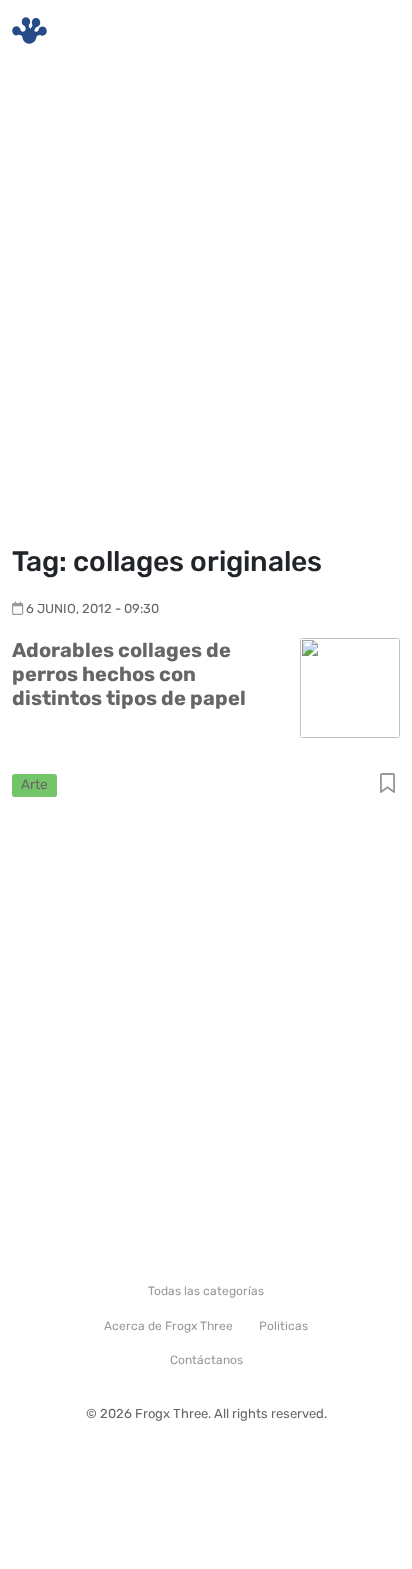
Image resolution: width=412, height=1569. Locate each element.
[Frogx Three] (29, 30)
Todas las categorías (206, 1291)
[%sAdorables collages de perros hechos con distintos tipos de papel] (350, 686)
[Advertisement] (206, 306)
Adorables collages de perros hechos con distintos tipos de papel (129, 674)
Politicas (283, 1326)
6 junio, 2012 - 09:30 (92, 608)
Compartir (387, 784)
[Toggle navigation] (373, 31)
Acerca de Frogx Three (168, 1326)
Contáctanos (206, 1360)
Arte (34, 784)
